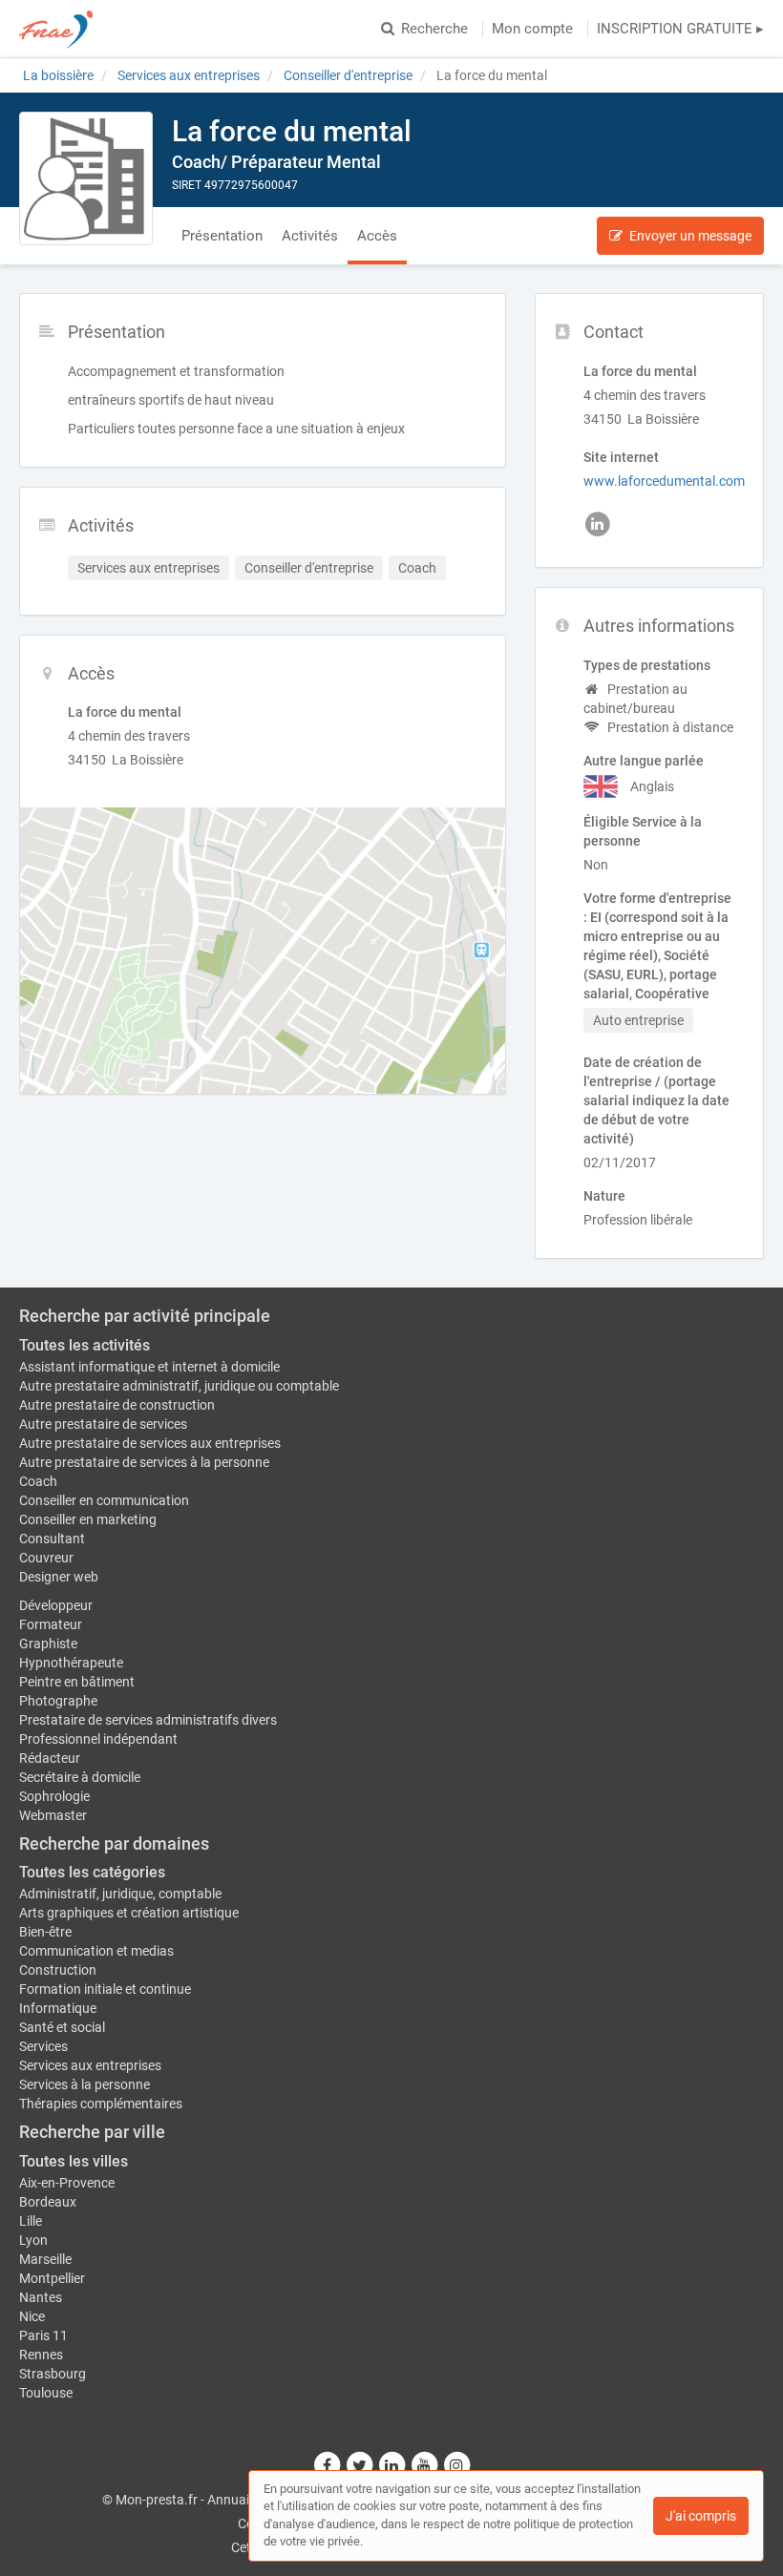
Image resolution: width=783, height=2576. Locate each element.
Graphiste (48, 1644)
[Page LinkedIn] (392, 2465)
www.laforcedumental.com (664, 481)
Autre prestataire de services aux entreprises (150, 1443)
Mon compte (532, 29)
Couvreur (46, 1558)
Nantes (41, 2297)
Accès (377, 236)
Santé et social (62, 2027)
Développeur (56, 1605)
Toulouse (46, 2393)
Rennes (41, 2355)
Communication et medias (96, 1951)
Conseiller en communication (104, 1500)
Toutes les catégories (92, 1872)
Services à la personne (85, 2084)
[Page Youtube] (425, 2465)
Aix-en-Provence (67, 2183)
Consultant (52, 1539)
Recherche (434, 29)
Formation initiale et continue (105, 1989)
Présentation (222, 236)
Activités (310, 236)
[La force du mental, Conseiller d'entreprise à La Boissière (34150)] (86, 178)
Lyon (33, 2240)
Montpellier (52, 2278)
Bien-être (45, 1932)
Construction (58, 1970)
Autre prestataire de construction (117, 1405)
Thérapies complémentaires (101, 2104)
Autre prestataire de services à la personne (144, 1462)
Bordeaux (48, 2202)
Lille (31, 2221)
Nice (32, 2316)
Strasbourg (53, 2374)
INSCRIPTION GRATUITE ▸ (680, 29)
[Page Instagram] (456, 2465)
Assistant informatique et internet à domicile (149, 1367)
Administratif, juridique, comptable (120, 1894)
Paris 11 (43, 2335)
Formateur (51, 1624)
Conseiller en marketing (88, 1519)
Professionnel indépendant (98, 1739)
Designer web (59, 1577)
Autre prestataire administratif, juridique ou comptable (179, 1386)
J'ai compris (701, 2516)
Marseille (45, 2259)
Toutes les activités (85, 1345)
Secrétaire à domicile (80, 1777)
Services (43, 2046)
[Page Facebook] (328, 2465)
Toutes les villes (74, 2161)
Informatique (58, 2008)
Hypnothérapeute (71, 1663)
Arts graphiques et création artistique (129, 1913)
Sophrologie (54, 1796)
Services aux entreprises (90, 2065)
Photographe (58, 1701)
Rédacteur (50, 1758)
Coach (38, 1481)
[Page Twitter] (360, 2465)
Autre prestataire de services (103, 1424)
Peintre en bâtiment (77, 1682)
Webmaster (53, 1815)
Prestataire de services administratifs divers (148, 1720)
